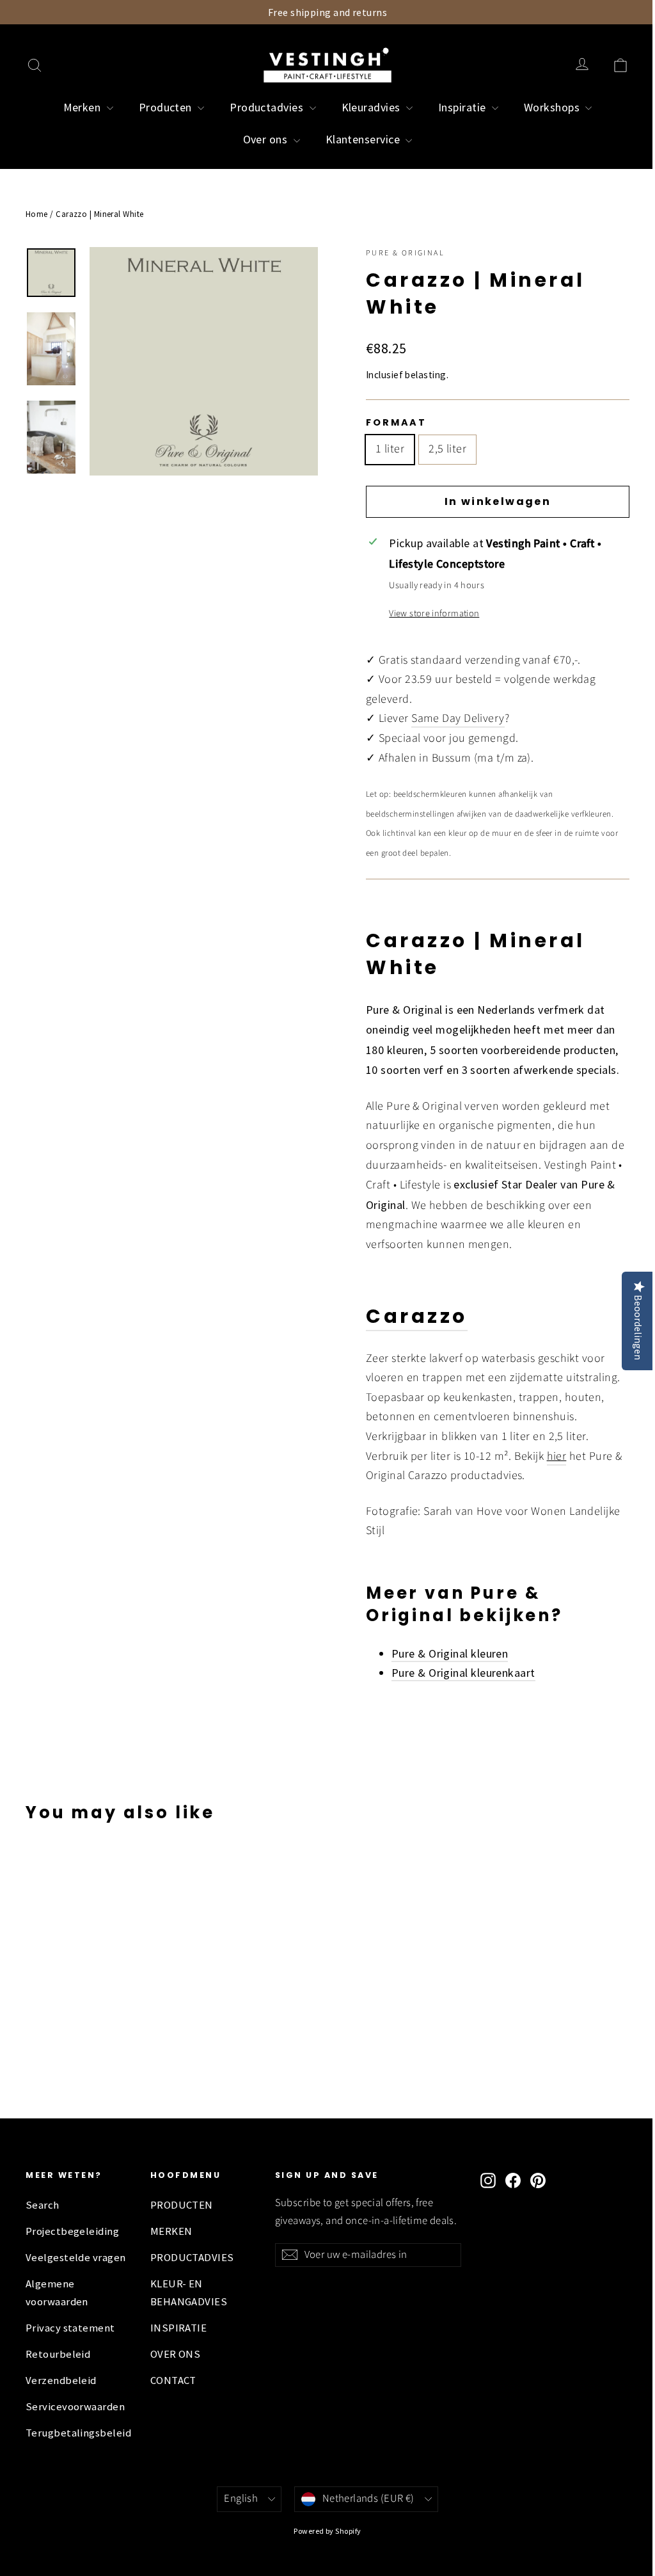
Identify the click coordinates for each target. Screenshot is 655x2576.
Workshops (553, 107)
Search (43, 2205)
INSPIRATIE (179, 2328)
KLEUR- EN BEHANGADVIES (189, 2293)
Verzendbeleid (61, 2380)
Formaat (396, 422)
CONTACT (173, 2380)
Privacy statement (70, 2328)
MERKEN (171, 2231)
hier (557, 1456)
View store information (434, 613)
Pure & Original (405, 253)
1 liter (390, 449)
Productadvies (268, 107)
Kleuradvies (372, 107)
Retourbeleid (58, 2354)
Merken (83, 107)
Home (37, 214)
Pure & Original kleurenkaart (463, 1673)
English (241, 2499)
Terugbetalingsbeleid (78, 2433)
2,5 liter (447, 449)
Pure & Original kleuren (450, 1653)
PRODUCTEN (182, 2205)
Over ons (267, 139)
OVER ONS (176, 2354)
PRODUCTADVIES (192, 2258)
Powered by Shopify (327, 2531)
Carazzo (417, 1316)
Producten (167, 107)
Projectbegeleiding (72, 2231)
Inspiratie (463, 107)
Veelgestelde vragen (76, 2258)
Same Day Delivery (458, 718)
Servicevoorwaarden (75, 2407)
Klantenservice (364, 139)
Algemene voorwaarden (57, 2293)
